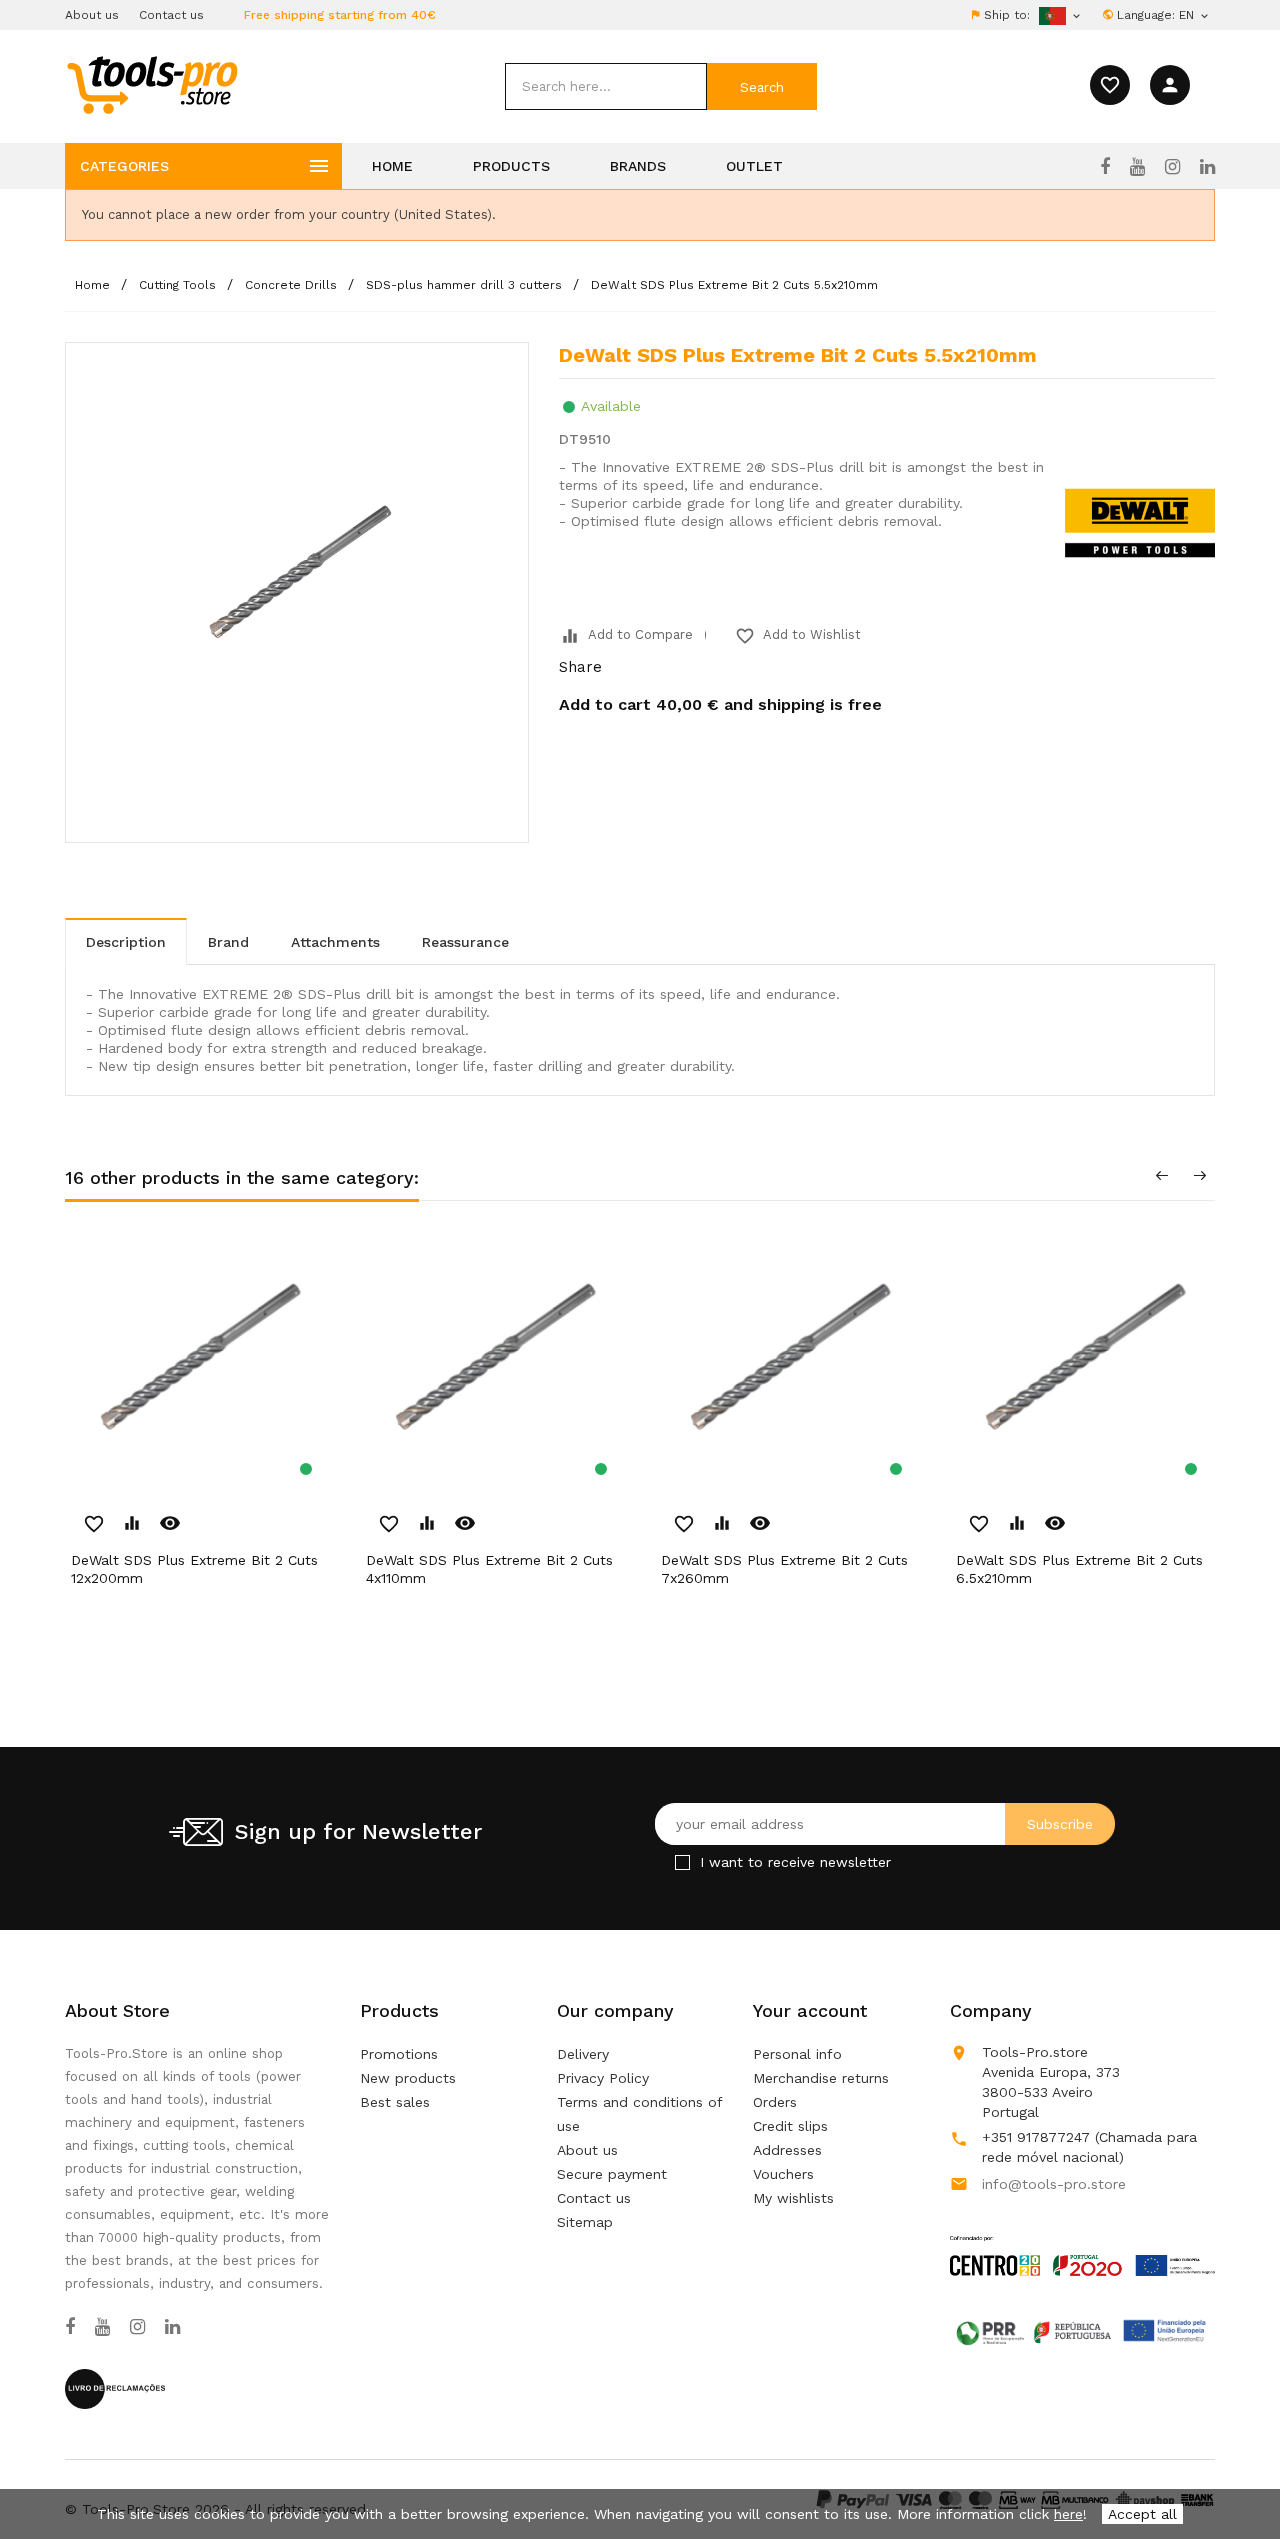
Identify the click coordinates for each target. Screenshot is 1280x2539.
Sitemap (585, 2222)
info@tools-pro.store (1054, 2184)
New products (408, 2078)
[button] (1230, 2474)
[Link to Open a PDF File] (1082, 2237)
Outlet (754, 166)
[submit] (762, 86)
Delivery (583, 2054)
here (1068, 2514)
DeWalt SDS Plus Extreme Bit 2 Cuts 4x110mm (489, 1569)
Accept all (1142, 2514)
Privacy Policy (603, 2078)
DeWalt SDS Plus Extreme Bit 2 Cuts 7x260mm (784, 1569)
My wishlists (793, 2198)
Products (511, 166)
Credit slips (790, 2126)
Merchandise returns (821, 2078)
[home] (151, 84)
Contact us (171, 15)
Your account (810, 2010)
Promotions (399, 2054)
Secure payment (612, 2174)
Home (392, 166)
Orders (775, 2102)
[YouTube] (1137, 167)
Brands (638, 166)
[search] (606, 86)
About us (92, 15)
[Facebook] (1105, 167)
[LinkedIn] (1207, 167)
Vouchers (783, 2174)
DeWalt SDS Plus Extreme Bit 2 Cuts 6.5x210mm (1079, 1569)
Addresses (787, 2150)
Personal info (797, 2054)
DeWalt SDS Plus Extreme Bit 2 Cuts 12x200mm (194, 1569)
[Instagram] (1172, 167)
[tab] (126, 941)
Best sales (395, 2102)
